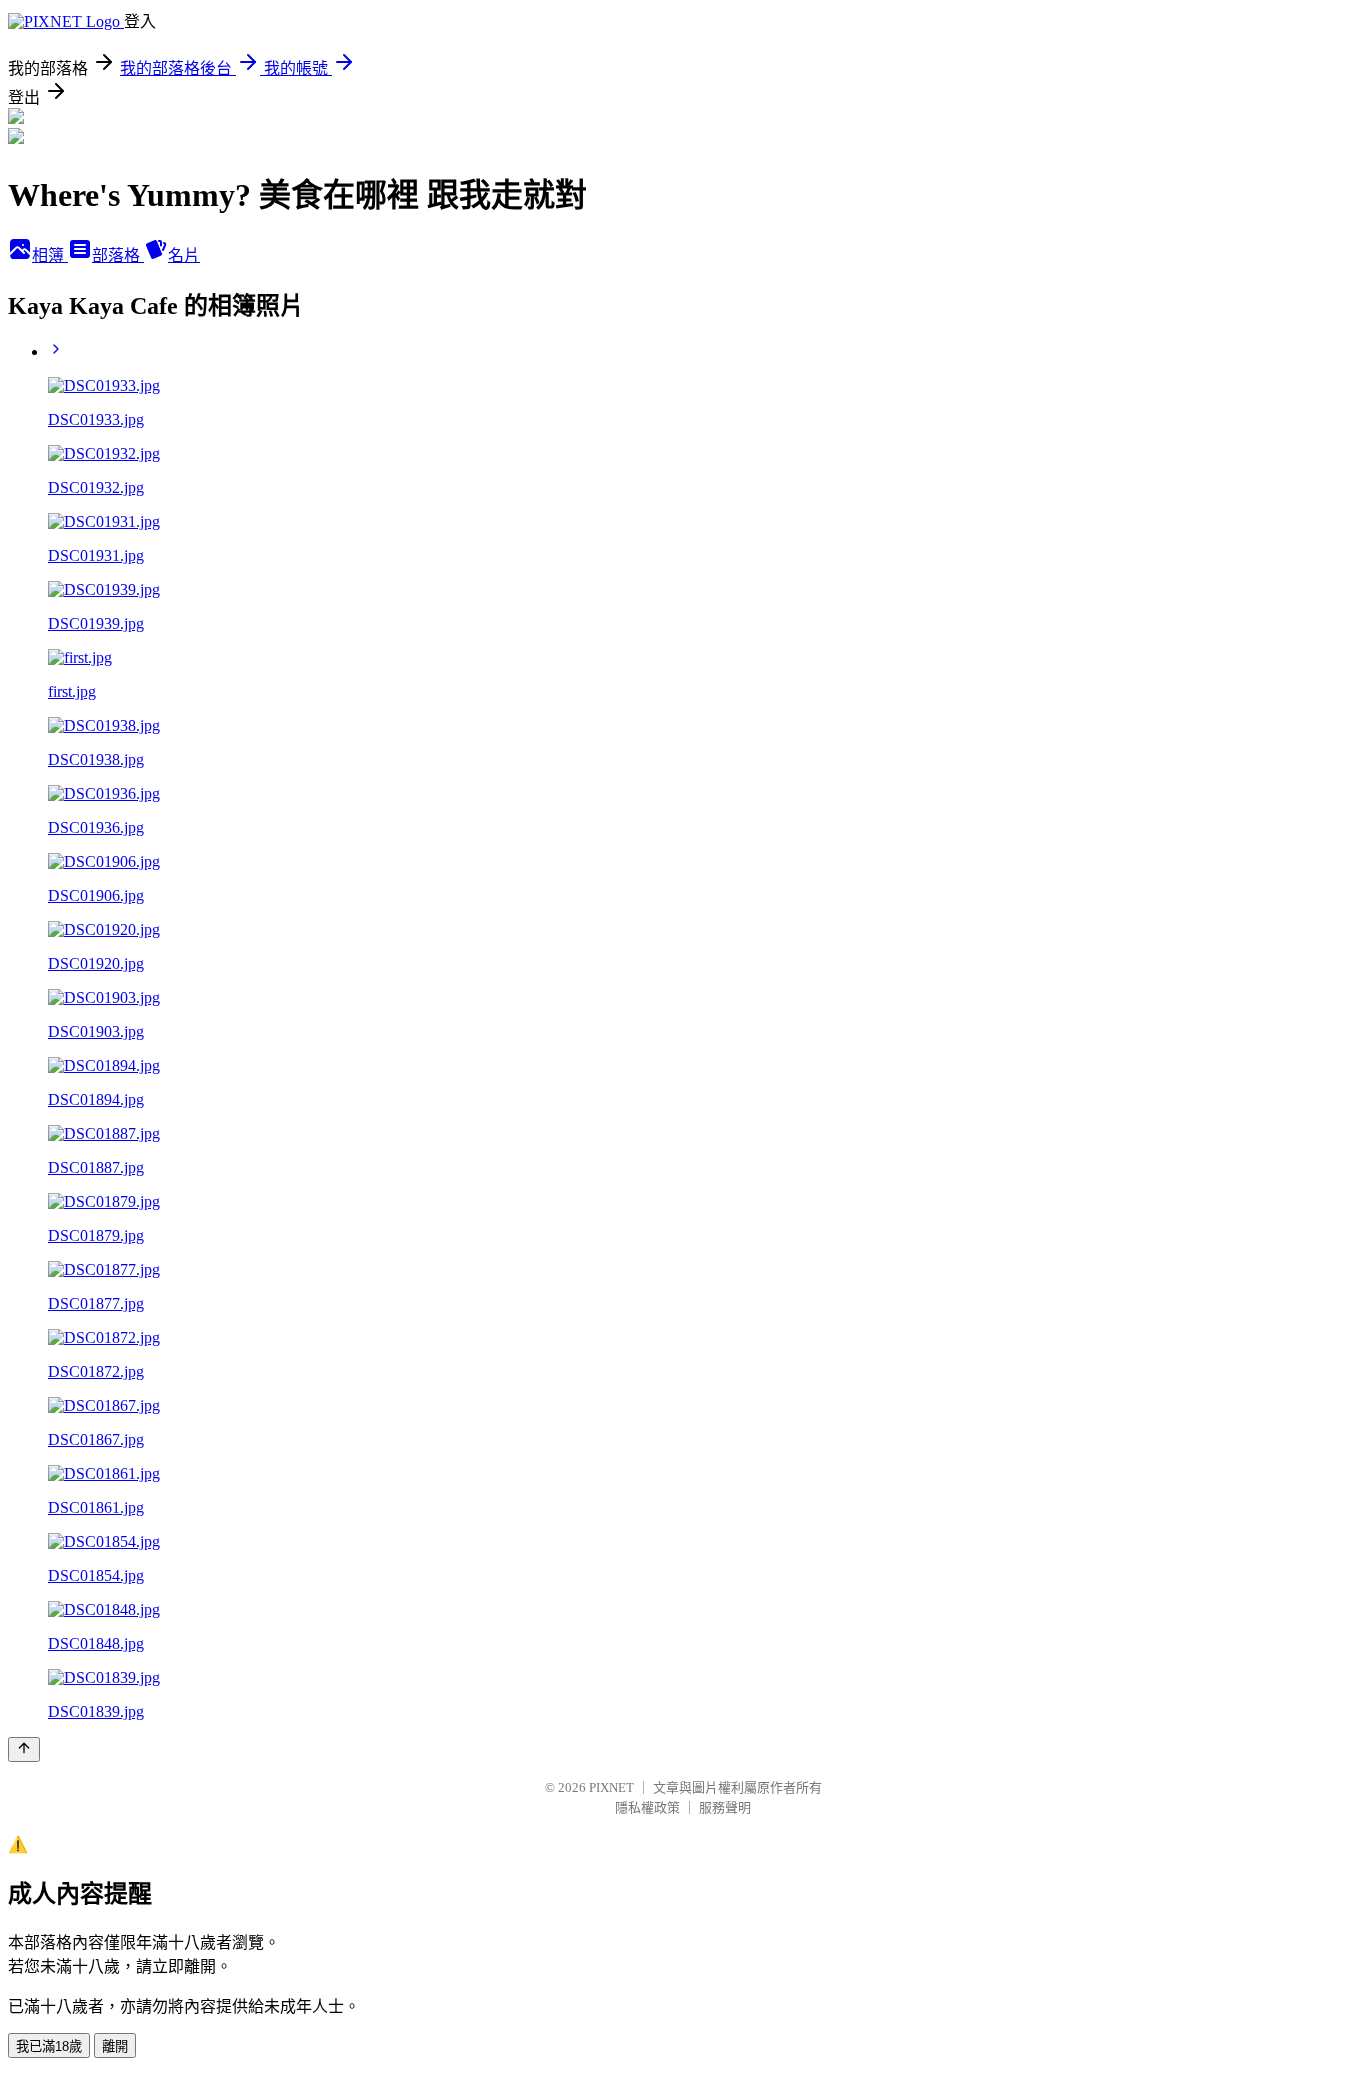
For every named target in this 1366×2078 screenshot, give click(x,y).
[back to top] (24, 1749)
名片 (184, 255)
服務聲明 (725, 1807)
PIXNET (611, 1787)
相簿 (50, 255)
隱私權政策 (647, 1807)
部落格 (118, 255)
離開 (115, 2046)
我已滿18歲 (49, 2046)
